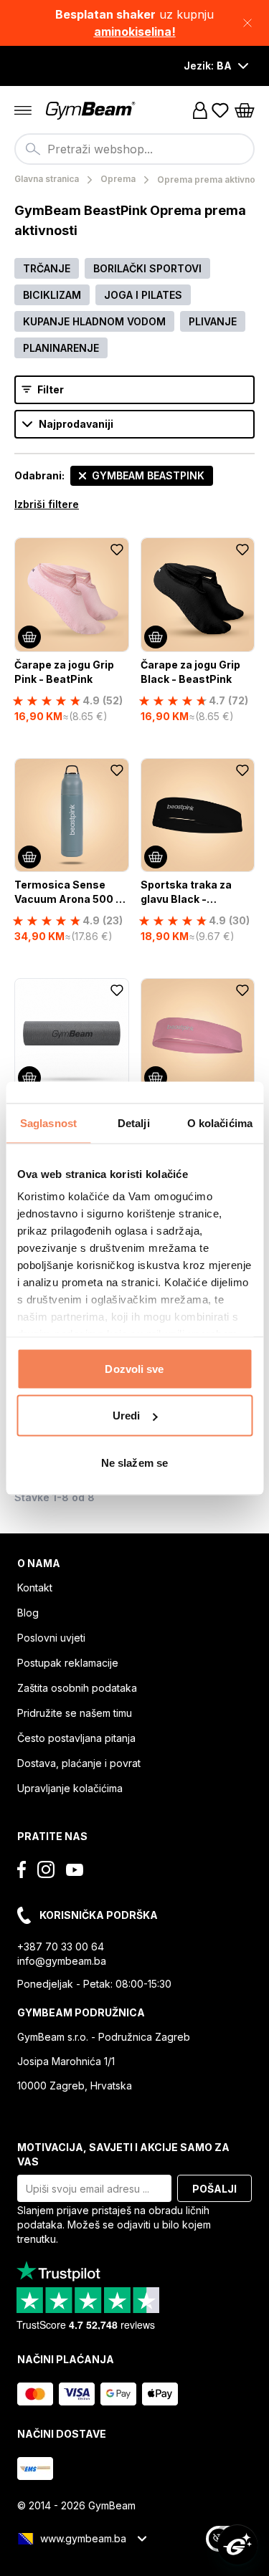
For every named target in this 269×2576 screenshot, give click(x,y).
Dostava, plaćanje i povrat (79, 1763)
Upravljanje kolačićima (70, 1788)
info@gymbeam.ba (62, 1961)
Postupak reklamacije (68, 1663)
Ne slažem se (134, 1462)
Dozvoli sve (134, 1368)
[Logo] (92, 111)
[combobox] (134, 149)
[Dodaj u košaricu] (29, 637)
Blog (28, 1613)
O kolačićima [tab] (220, 1122)
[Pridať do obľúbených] (117, 550)
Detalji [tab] (134, 1122)
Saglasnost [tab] (48, 1122)
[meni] (23, 110)
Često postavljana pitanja (76, 1738)
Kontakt (35, 1588)
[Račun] (200, 110)
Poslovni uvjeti (51, 1638)
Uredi (127, 1416)
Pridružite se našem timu (75, 1713)
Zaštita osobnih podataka (77, 1688)
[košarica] (245, 110)
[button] (134, 23)
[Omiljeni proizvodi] (220, 110)
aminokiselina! (135, 32)
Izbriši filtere (47, 504)
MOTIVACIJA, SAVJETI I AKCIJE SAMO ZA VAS (123, 2154)
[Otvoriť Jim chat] (237, 2544)
